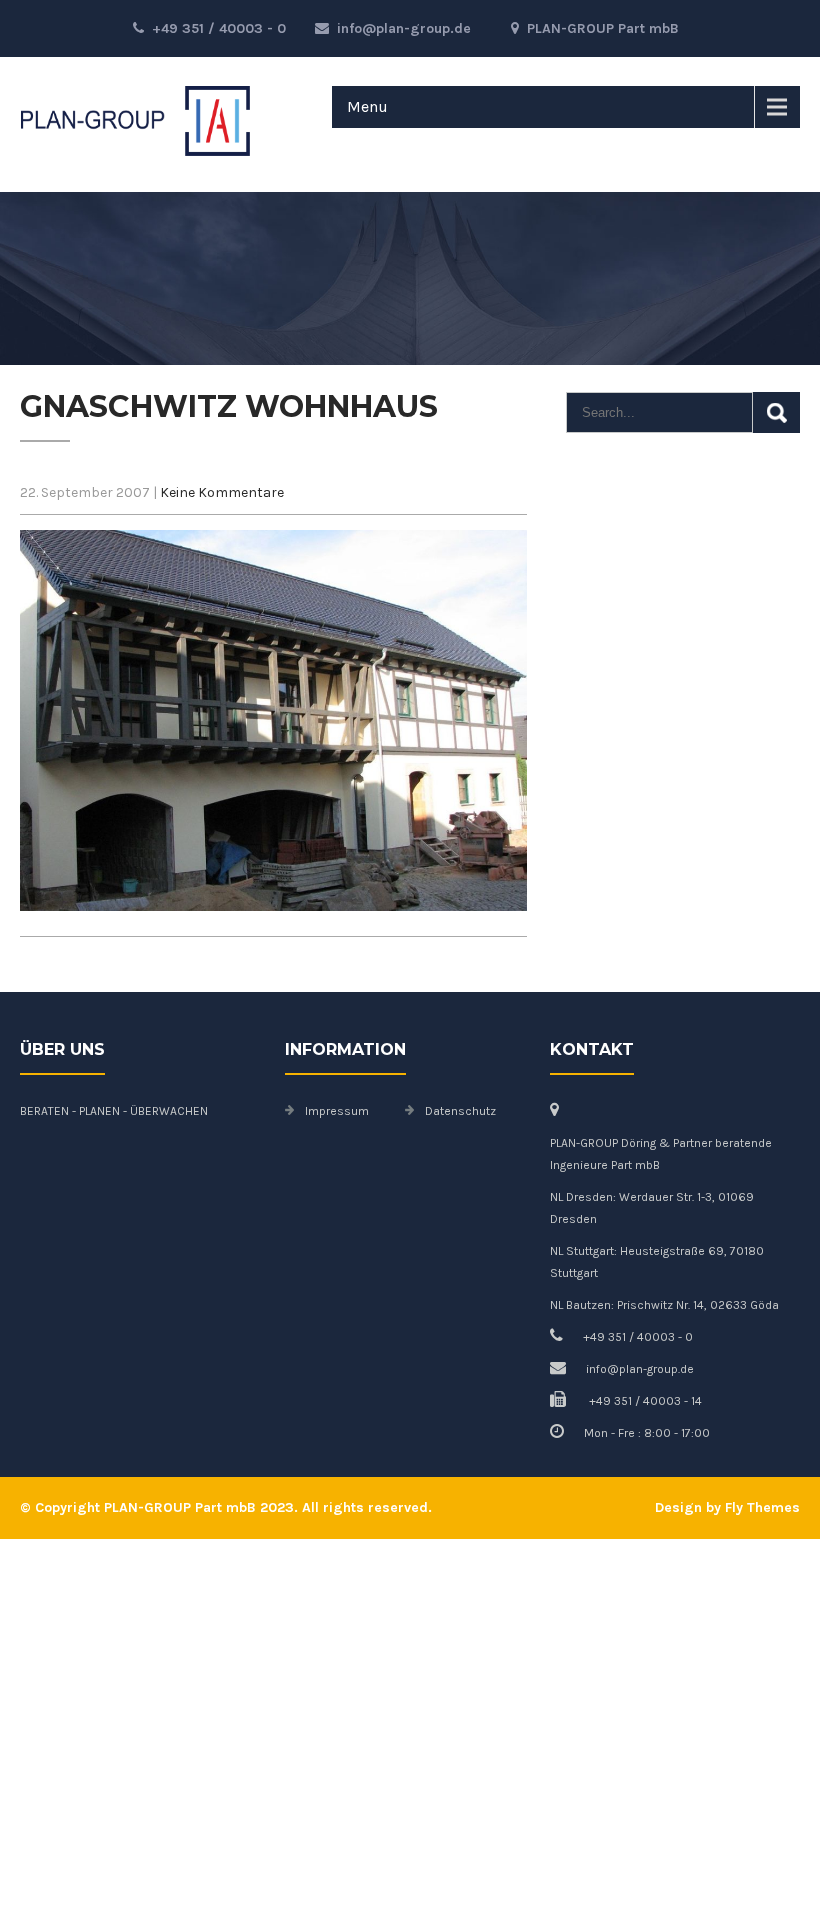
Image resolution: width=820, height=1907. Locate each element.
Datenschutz (460, 1111)
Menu (367, 106)
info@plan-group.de (404, 28)
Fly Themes (762, 1507)
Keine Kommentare (222, 492)
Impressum (337, 1111)
